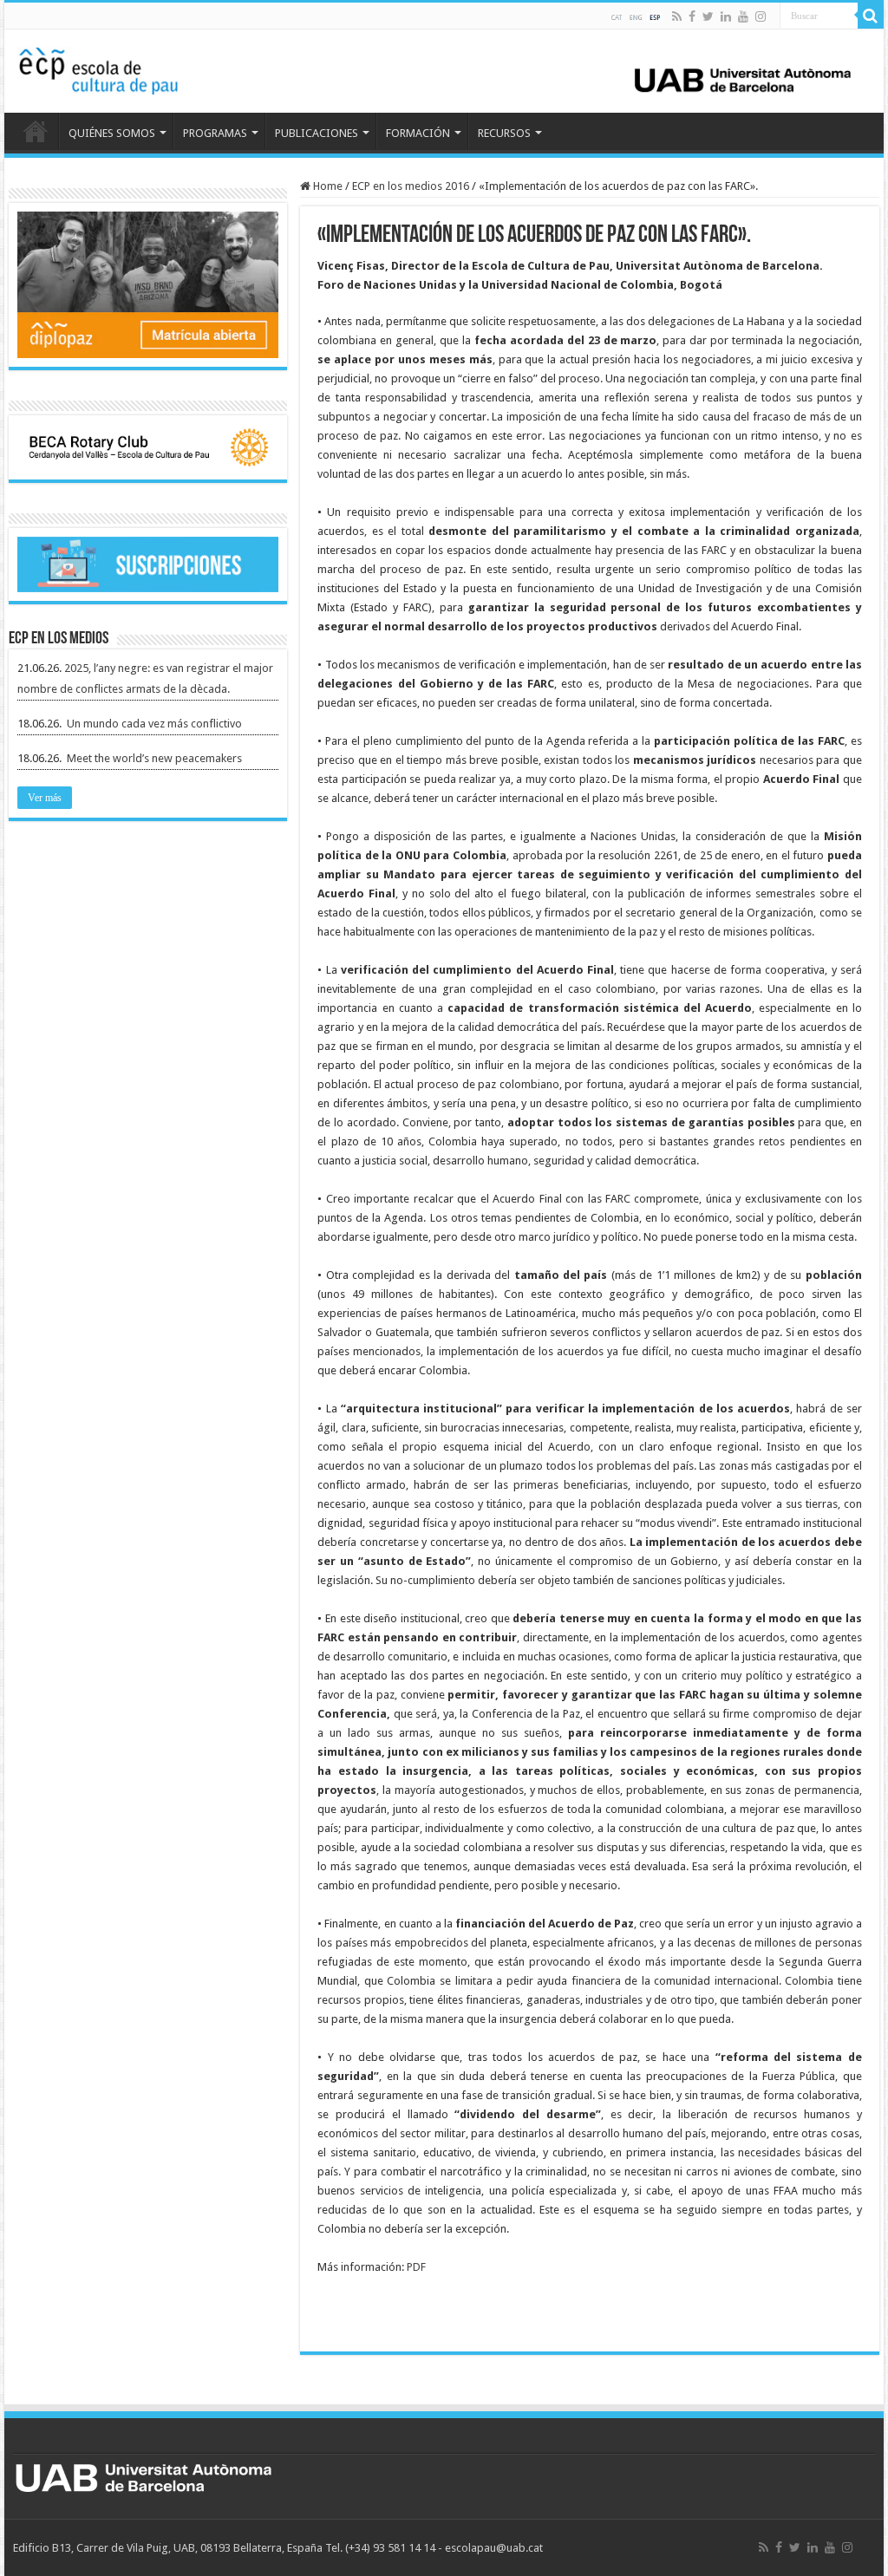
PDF (416, 2267)
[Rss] (677, 16)
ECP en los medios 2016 (411, 186)
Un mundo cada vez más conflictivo (154, 724)
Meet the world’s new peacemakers (154, 758)
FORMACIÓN (418, 133)
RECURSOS (504, 133)
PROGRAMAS (215, 133)
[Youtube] (743, 16)
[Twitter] (708, 16)
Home (326, 186)
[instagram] (761, 16)
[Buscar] (871, 16)
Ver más (45, 798)
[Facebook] (692, 16)
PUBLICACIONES (317, 133)
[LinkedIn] (726, 16)
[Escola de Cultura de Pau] (444, 68)
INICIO (36, 131)
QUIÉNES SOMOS (112, 133)
